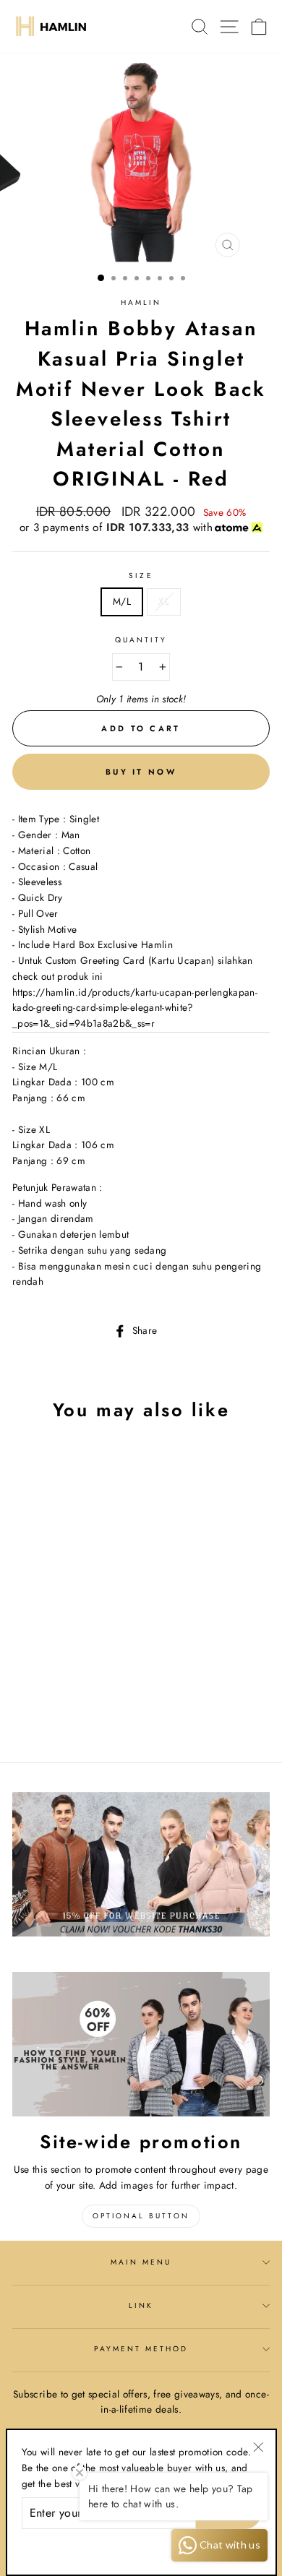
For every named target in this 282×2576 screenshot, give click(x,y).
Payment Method (141, 2349)
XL (164, 601)
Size (141, 576)
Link (141, 2305)
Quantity (141, 640)
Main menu (141, 2262)
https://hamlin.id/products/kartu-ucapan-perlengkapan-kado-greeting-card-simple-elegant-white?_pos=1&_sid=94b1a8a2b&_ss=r (135, 1008)
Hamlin (141, 302)
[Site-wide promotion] (141, 2044)
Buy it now (141, 772)
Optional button (141, 2216)
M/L (122, 601)
